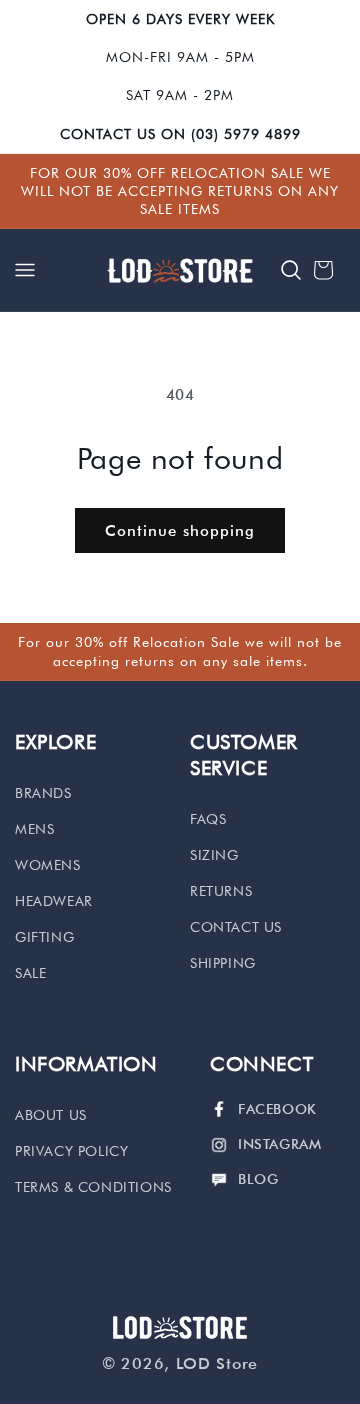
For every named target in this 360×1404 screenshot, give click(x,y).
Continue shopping (180, 531)
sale (30, 973)
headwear (54, 901)
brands (43, 793)
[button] (25, 270)
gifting (44, 937)
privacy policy (71, 1151)
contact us (236, 927)
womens (48, 865)
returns (221, 891)
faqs (208, 819)
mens (34, 829)
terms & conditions (93, 1187)
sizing (214, 855)
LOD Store (217, 1363)
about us (51, 1115)
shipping (223, 963)
